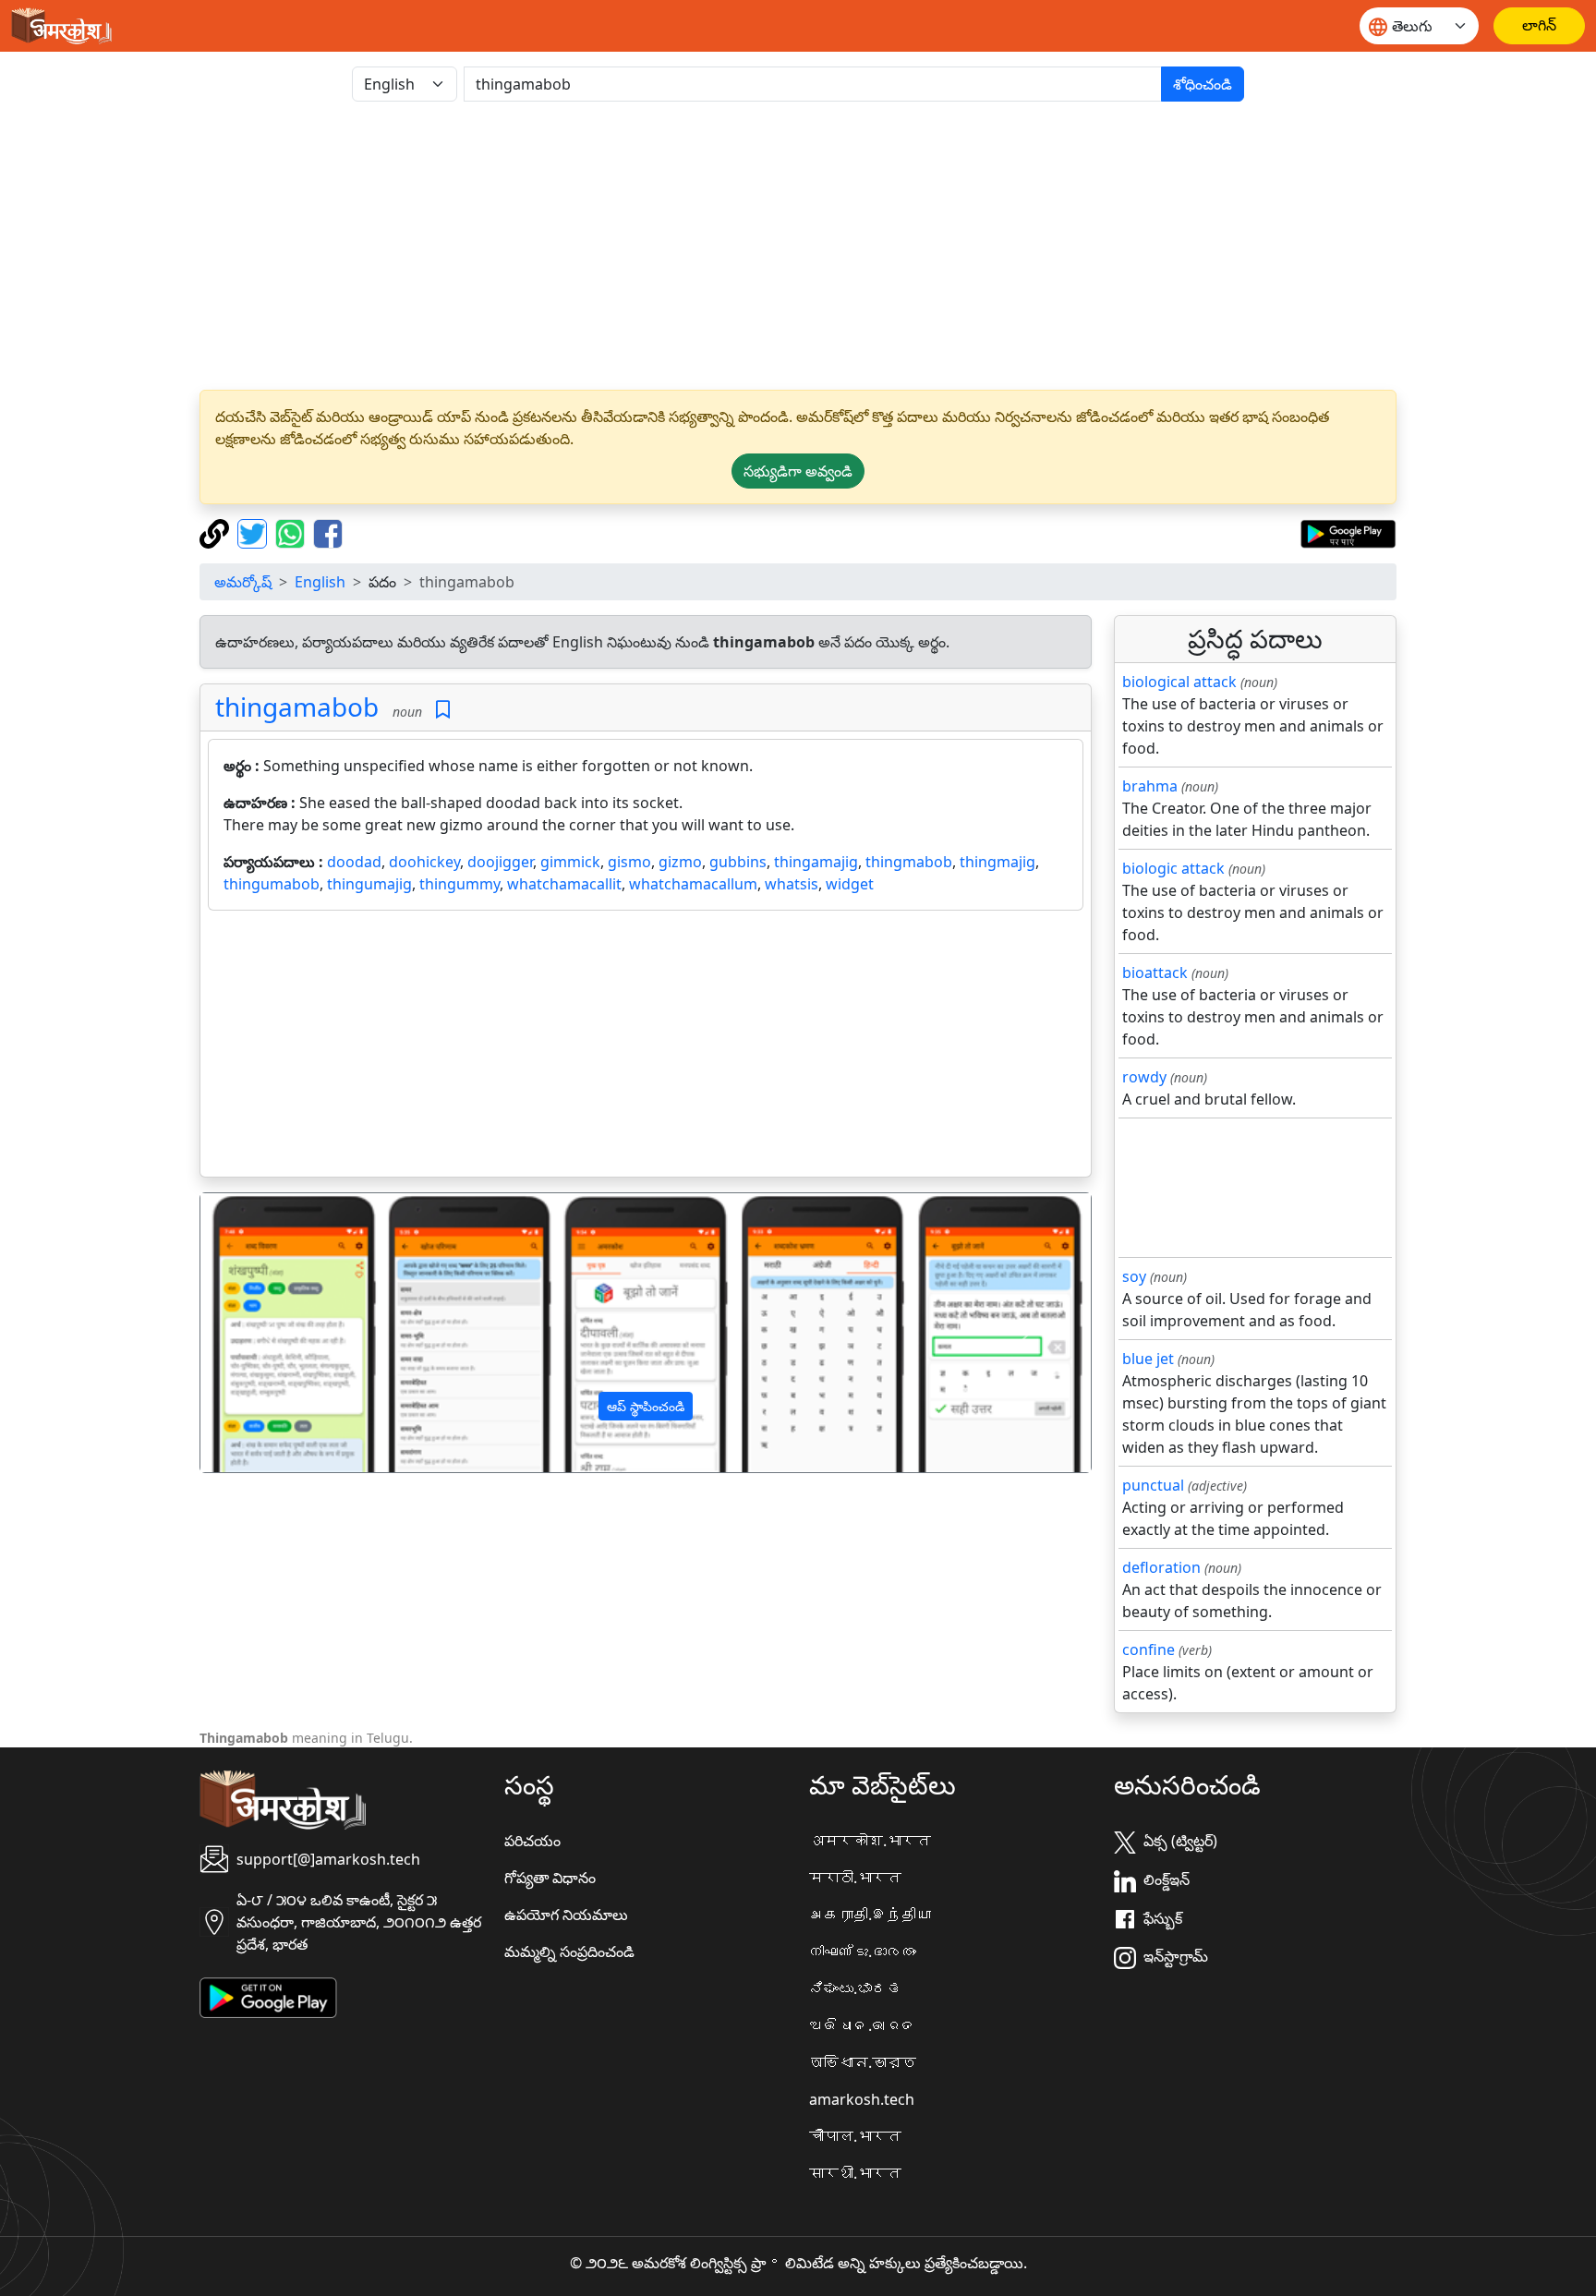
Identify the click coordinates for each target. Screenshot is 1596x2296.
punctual (1153, 1485)
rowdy (1144, 1077)
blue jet (1148, 1359)
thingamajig (816, 862)
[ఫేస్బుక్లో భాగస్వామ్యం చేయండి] (328, 532)
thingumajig (369, 884)
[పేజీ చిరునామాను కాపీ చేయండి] (217, 532)
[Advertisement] (798, 246)
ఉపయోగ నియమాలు (566, 1915)
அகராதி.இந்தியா (870, 1915)
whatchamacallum (693, 884)
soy (1134, 1276)
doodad (354, 862)
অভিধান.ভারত (863, 2062)
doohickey (424, 862)
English (320, 582)
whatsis (792, 884)
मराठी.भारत (855, 1878)
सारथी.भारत (855, 2173)
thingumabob (272, 884)
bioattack (1155, 973)
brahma (1150, 786)
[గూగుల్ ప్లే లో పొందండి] (1348, 532)
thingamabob (297, 707)
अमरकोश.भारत (870, 1841)
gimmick (570, 862)
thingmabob (909, 862)
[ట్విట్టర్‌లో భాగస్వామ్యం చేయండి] (254, 532)
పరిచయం (532, 1841)
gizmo (680, 862)
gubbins (738, 862)
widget (850, 884)
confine (1149, 1649)
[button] (267, 1333)
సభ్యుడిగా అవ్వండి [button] (798, 471)
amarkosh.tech (862, 2099)
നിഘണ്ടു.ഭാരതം (863, 1952)
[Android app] (268, 1997)
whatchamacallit (564, 884)
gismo (629, 862)
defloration (1161, 1567)
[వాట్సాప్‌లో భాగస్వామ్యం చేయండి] (292, 532)
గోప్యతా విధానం (550, 1878)
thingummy (459, 884)
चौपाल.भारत (855, 2136)
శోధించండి (1203, 84)
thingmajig (997, 862)
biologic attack (1173, 868)
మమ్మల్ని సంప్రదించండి (569, 1952)
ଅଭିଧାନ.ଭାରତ (863, 2025)
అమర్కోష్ (243, 582)
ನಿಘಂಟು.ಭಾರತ (855, 1988)
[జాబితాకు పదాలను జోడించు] (443, 710)
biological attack (1179, 682)
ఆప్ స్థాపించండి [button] (646, 1406)
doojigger (500, 862)
